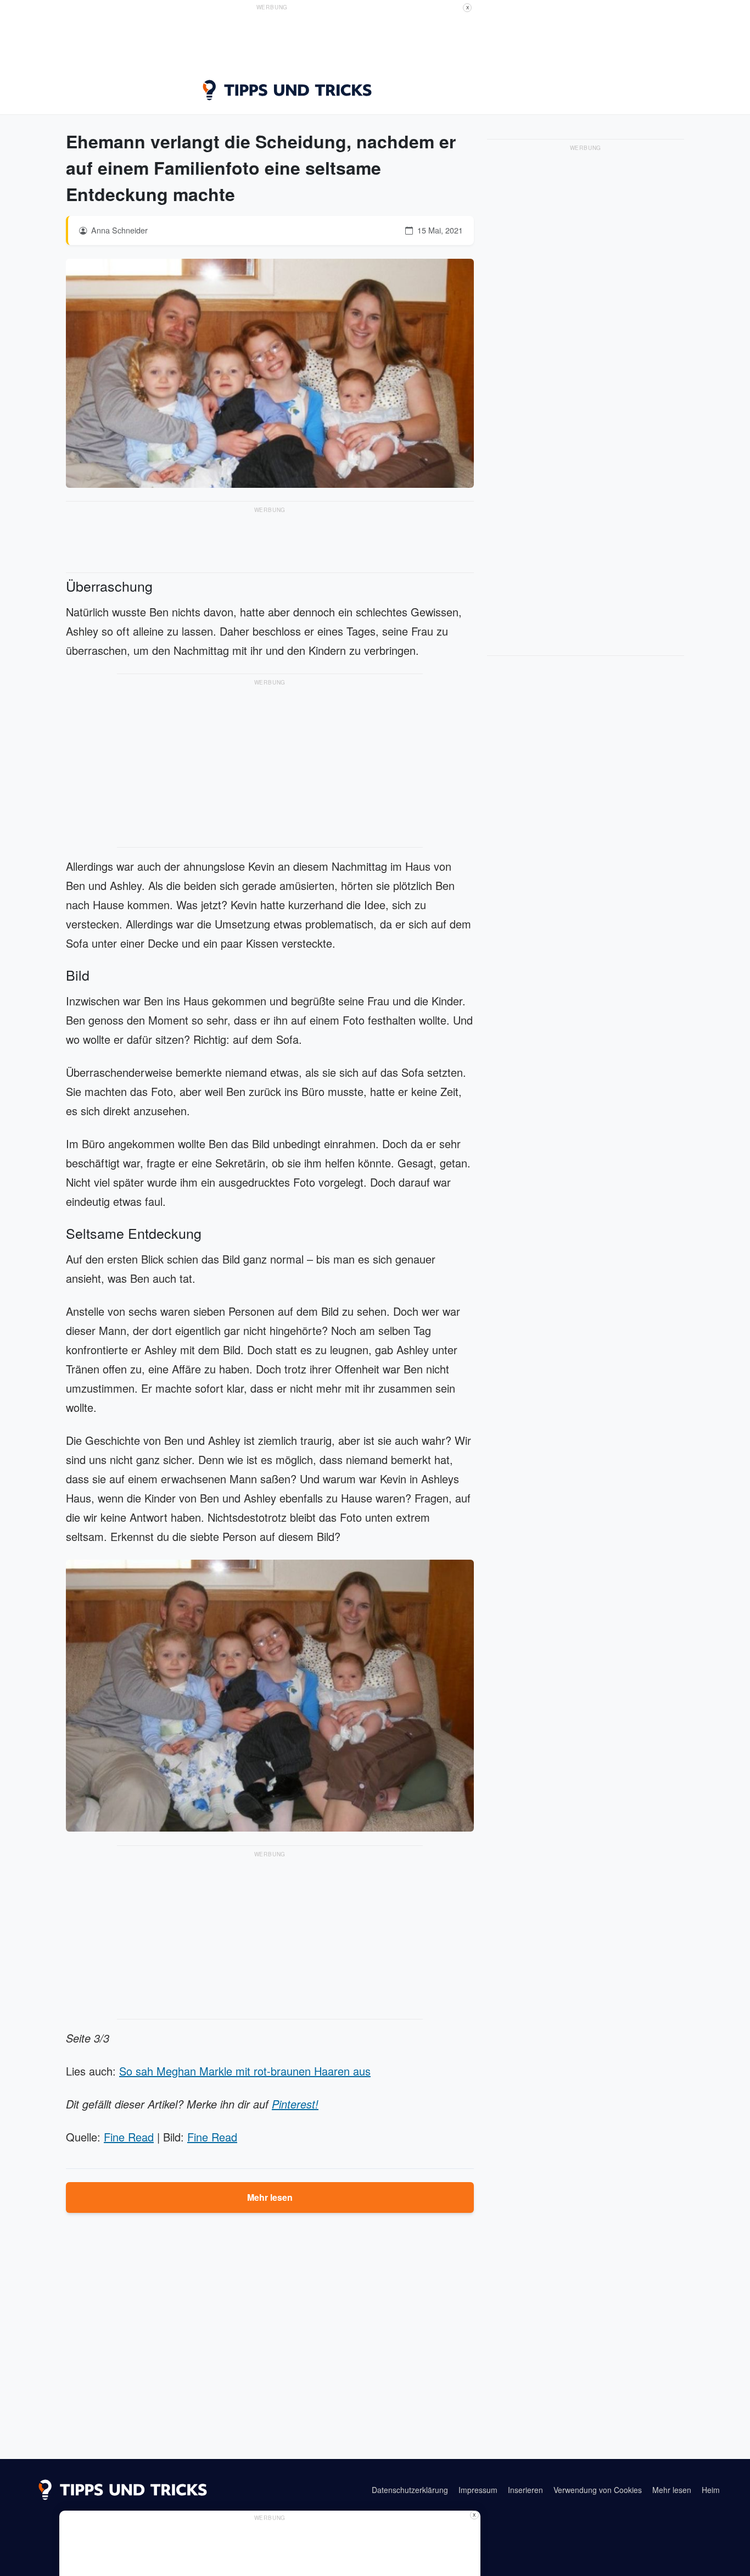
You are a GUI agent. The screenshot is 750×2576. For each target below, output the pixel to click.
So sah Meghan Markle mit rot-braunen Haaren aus (245, 2071)
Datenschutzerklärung (410, 2490)
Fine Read (129, 2137)
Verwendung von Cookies (598, 2490)
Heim (711, 2490)
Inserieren (525, 2490)
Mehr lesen (270, 2197)
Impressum (478, 2490)
